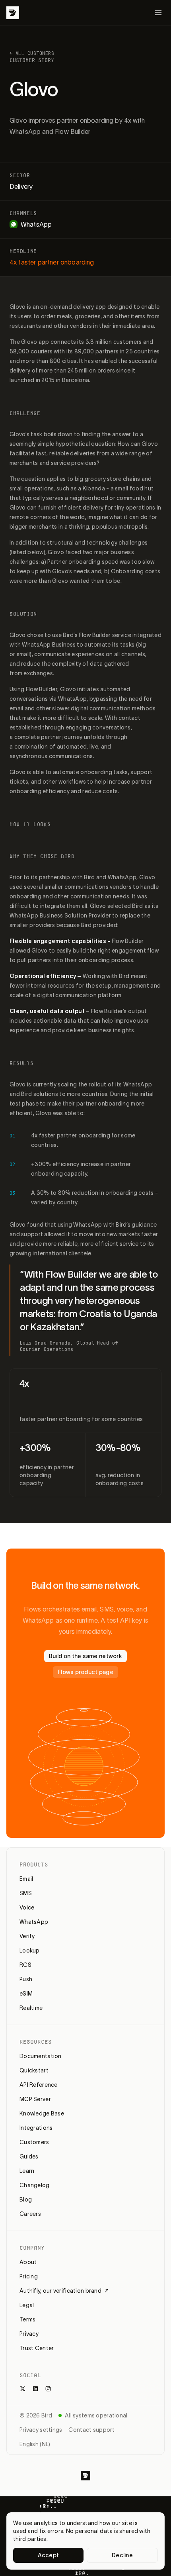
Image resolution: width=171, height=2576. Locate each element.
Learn (27, 2171)
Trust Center (37, 2348)
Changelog (35, 2185)
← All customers (32, 53)
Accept (49, 2555)
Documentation (41, 2056)
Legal (27, 2305)
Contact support (91, 2430)
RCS (25, 1965)
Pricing (29, 2276)
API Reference (39, 2085)
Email (26, 1879)
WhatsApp (34, 1922)
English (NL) (35, 2444)
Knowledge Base (42, 2113)
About (28, 2262)
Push (26, 1979)
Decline (122, 2555)
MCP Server (35, 2099)
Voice (27, 1907)
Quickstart (34, 2070)
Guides (29, 2156)
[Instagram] (48, 2389)
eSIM (26, 1994)
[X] (23, 2389)
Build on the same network (85, 1656)
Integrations (36, 2128)
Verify (27, 1936)
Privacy (29, 2334)
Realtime (31, 2008)
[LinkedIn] (35, 2389)
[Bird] (13, 13)
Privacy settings (41, 2430)
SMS (26, 1893)
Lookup (30, 1951)
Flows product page (85, 1672)
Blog (26, 2200)
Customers (34, 2142)
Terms (27, 2319)
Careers (30, 2214)
